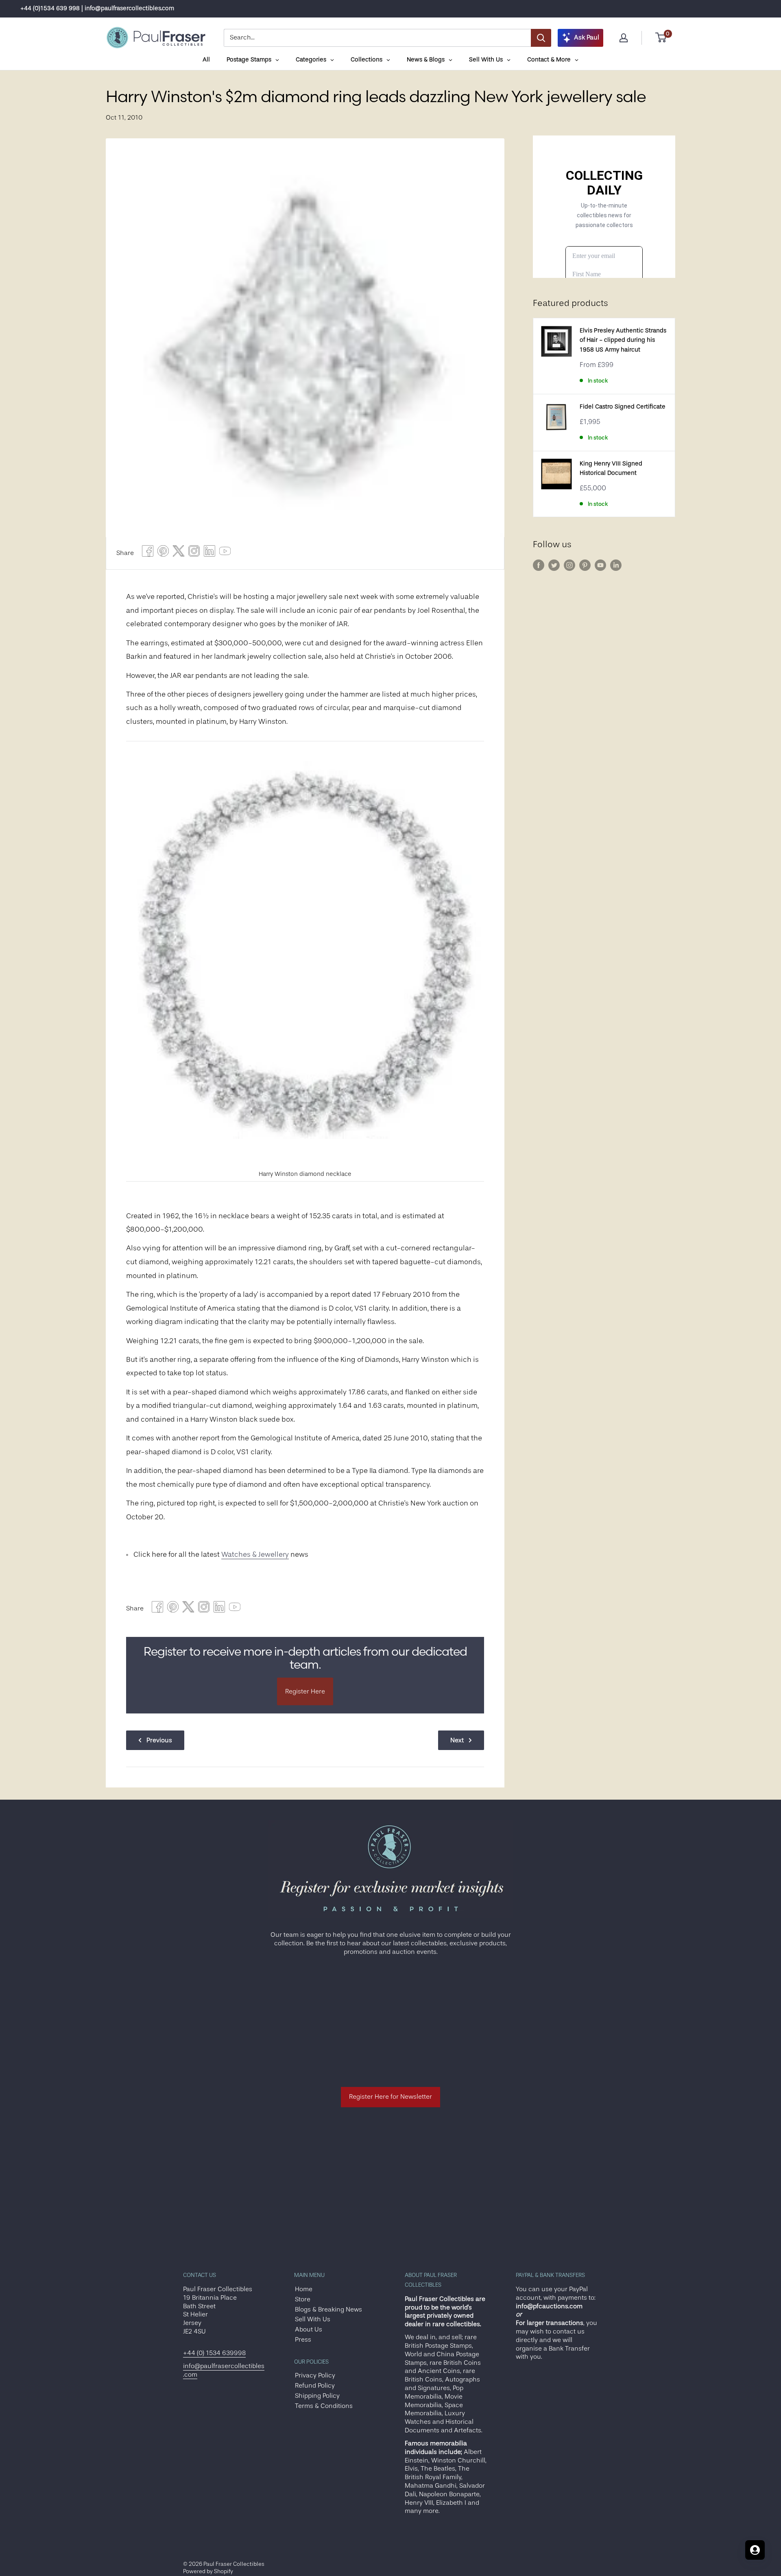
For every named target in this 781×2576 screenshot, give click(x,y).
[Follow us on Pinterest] (585, 565)
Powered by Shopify (208, 2571)
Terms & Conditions (324, 2406)
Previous (159, 1740)
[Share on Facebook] (148, 553)
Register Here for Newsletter (390, 2097)
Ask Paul (587, 37)
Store (303, 2299)
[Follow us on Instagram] (569, 565)
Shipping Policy (317, 2396)
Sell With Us (313, 2319)
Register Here (305, 1691)
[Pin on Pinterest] (163, 553)
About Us (309, 2329)
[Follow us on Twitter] (554, 565)
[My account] (624, 38)
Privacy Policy (315, 2375)
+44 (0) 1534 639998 (214, 2353)
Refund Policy (315, 2386)
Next (457, 1740)
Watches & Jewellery (255, 1554)
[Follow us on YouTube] (600, 565)
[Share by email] (194, 553)
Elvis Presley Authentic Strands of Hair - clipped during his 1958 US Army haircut (623, 340)
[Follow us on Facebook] (539, 565)
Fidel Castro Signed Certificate (623, 407)
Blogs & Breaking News (328, 2309)
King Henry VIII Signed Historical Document (611, 468)
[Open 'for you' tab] (755, 2550)
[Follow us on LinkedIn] (616, 565)
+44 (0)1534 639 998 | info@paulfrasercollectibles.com (97, 8)
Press (303, 2340)
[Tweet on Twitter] (179, 553)
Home (304, 2289)
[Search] (541, 38)
